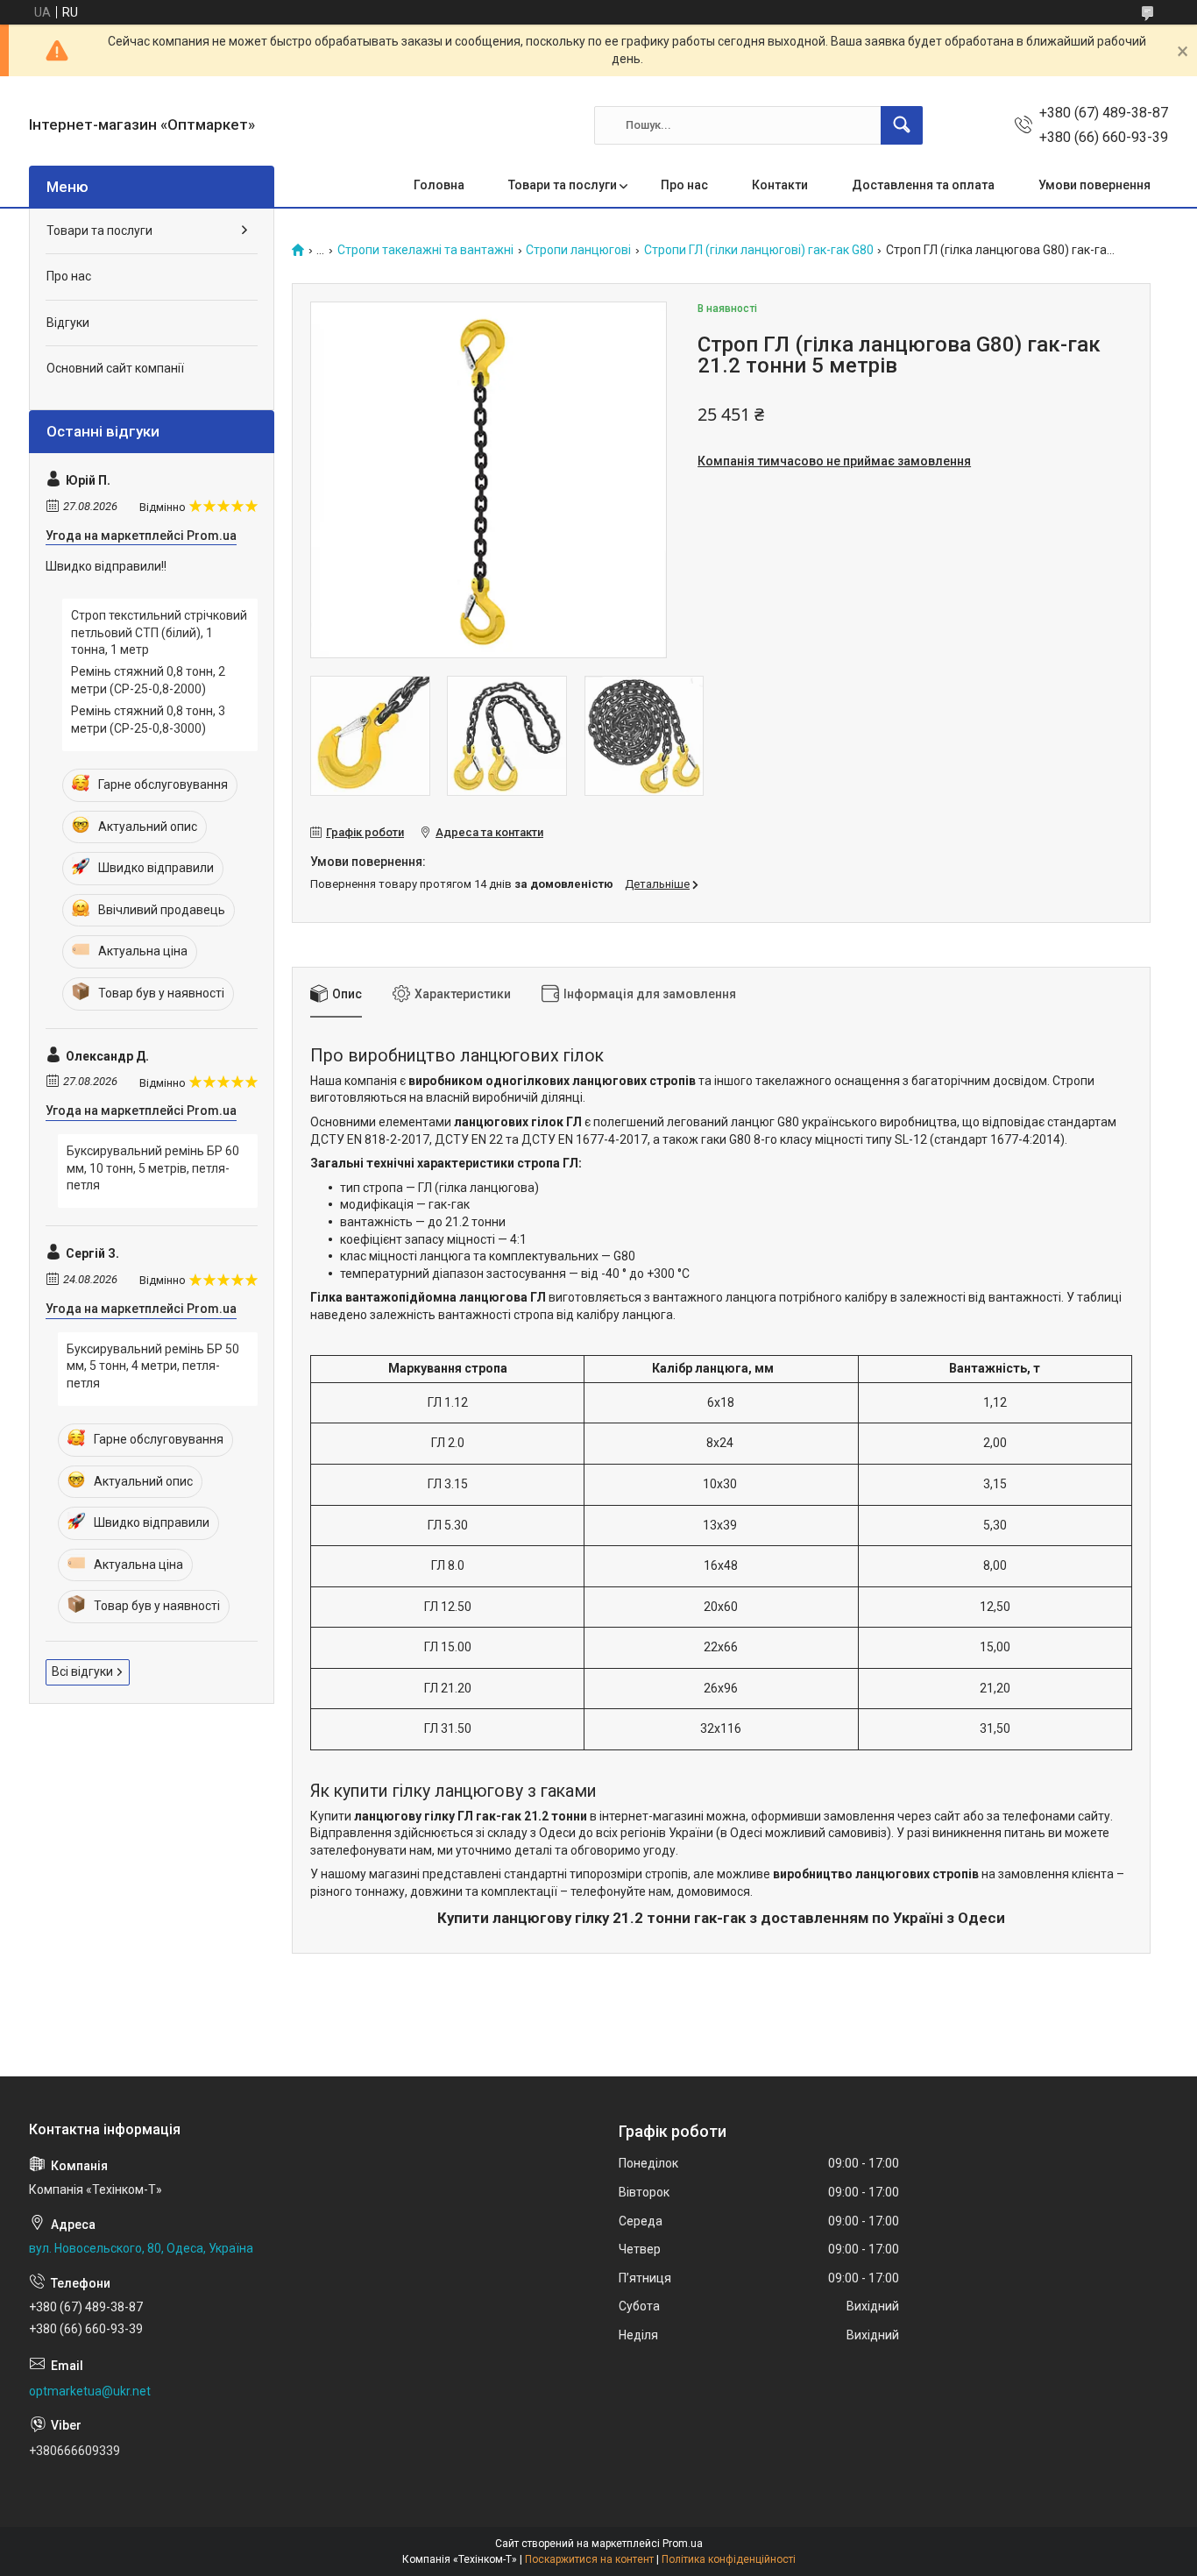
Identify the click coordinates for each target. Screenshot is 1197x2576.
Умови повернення (1094, 185)
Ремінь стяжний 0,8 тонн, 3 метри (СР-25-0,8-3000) (148, 720)
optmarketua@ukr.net (90, 2391)
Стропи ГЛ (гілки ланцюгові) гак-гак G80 (759, 250)
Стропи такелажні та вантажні (425, 250)
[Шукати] (902, 125)
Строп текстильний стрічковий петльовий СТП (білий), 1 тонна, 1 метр (159, 632)
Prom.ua (683, 2544)
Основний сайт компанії (115, 368)
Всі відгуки (82, 1671)
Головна (439, 185)
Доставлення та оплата (923, 185)
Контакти (780, 185)
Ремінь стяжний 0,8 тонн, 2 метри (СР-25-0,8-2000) (148, 680)
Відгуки (68, 323)
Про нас (684, 185)
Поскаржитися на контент (589, 2559)
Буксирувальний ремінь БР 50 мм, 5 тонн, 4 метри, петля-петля (153, 1366)
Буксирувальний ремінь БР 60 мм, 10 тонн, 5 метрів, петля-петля (153, 1168)
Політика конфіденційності (729, 2559)
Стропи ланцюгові (578, 250)
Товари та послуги (563, 185)
